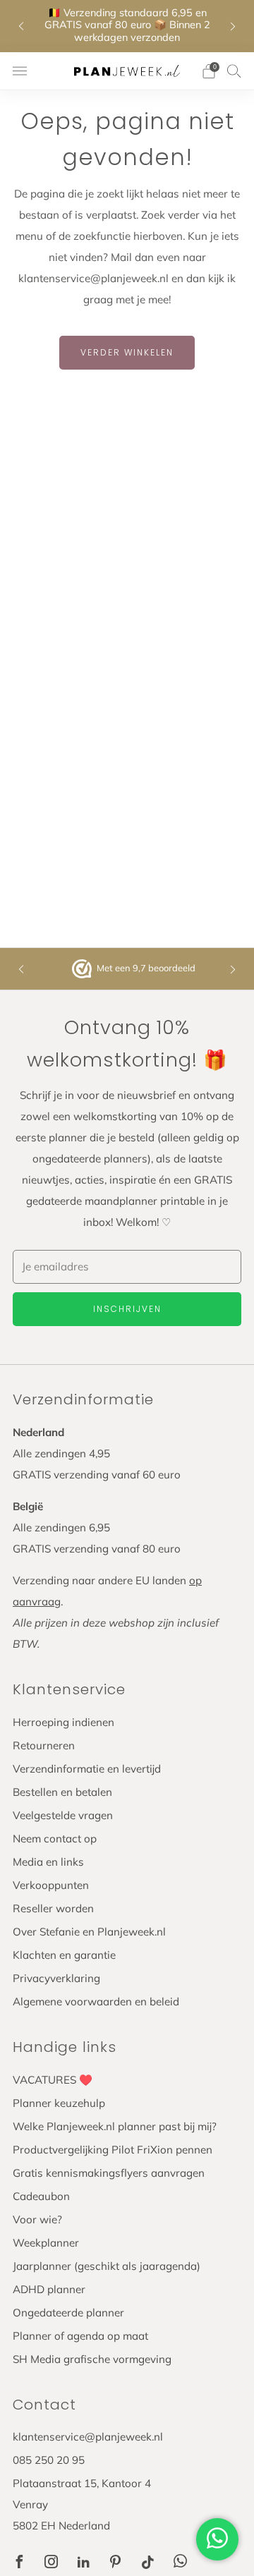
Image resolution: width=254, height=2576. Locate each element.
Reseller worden (53, 1908)
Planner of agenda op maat (80, 2336)
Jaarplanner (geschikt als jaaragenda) (107, 2266)
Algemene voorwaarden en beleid (96, 2001)
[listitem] (127, 26)
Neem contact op (55, 1839)
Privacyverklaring (56, 1978)
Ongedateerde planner (68, 2313)
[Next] (233, 26)
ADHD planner (49, 2289)
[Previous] (21, 26)
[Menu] (20, 71)
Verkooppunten (51, 1885)
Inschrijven (127, 1309)
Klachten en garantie (64, 1955)
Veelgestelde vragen (63, 1815)
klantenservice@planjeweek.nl (88, 2437)
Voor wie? (37, 2219)
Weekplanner (46, 2243)
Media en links (48, 1862)
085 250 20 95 (49, 2460)
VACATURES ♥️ (53, 2080)
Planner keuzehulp (59, 2103)
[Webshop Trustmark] (83, 969)
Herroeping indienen (64, 1722)
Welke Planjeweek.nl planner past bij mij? (115, 2126)
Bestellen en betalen (62, 1792)
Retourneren (44, 1745)
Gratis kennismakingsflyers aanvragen (109, 2173)
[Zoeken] (234, 71)
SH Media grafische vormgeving (92, 2359)
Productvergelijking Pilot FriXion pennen (113, 2150)
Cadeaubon (41, 2196)
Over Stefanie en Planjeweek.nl (89, 1932)
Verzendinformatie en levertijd (87, 1769)
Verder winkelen (127, 352)
